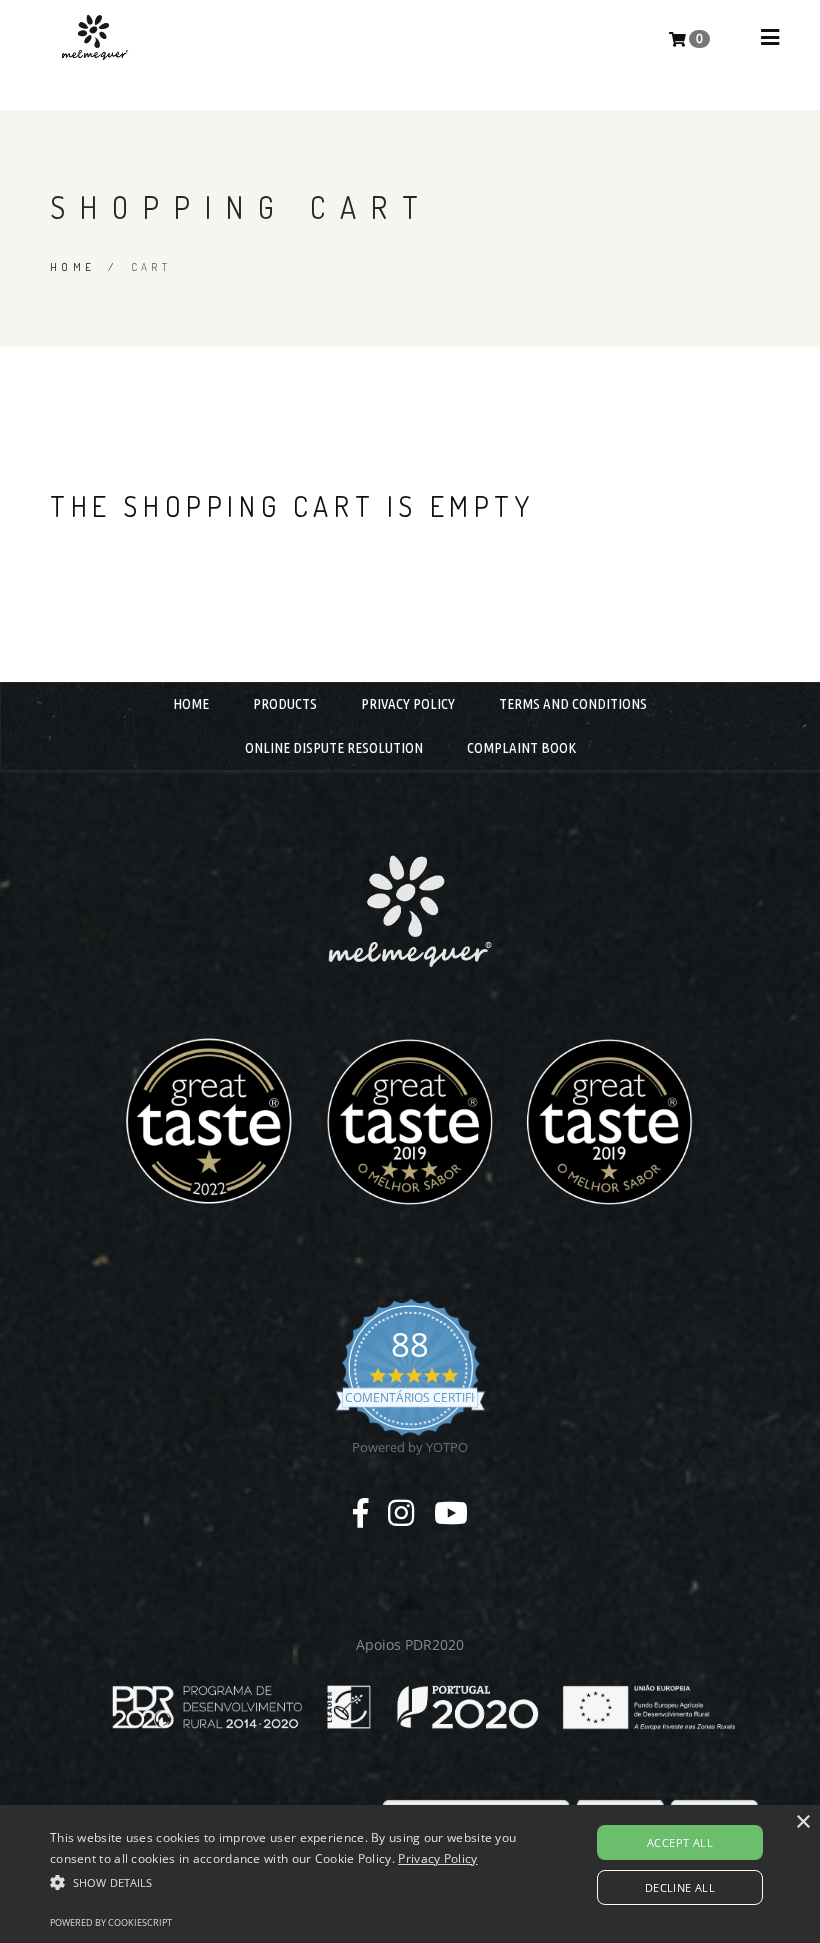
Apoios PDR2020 (410, 1644)
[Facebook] (360, 1512)
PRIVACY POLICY (408, 703)
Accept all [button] (680, 1842)
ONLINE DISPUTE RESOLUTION (334, 747)
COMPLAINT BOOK (521, 747)
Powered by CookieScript (111, 1922)
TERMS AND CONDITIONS (573, 703)
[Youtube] (451, 1512)
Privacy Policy (437, 1858)
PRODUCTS (285, 703)
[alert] (410, 1874)
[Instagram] (401, 1512)
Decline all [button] (680, 1887)
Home (73, 267)
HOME (191, 703)
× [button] (802, 1822)
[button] (284, 1882)
